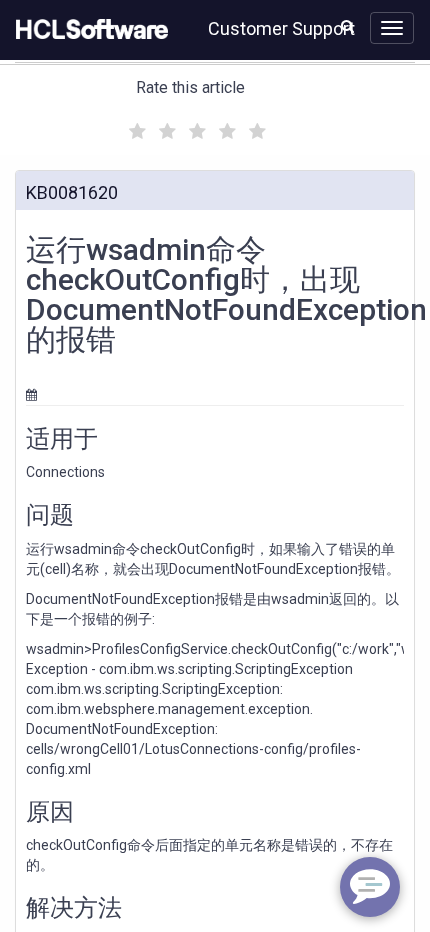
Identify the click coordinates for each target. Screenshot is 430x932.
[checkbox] (135, 126)
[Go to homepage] (88, 30)
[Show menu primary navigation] (392, 28)
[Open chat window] (370, 887)
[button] (347, 26)
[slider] (195, 128)
